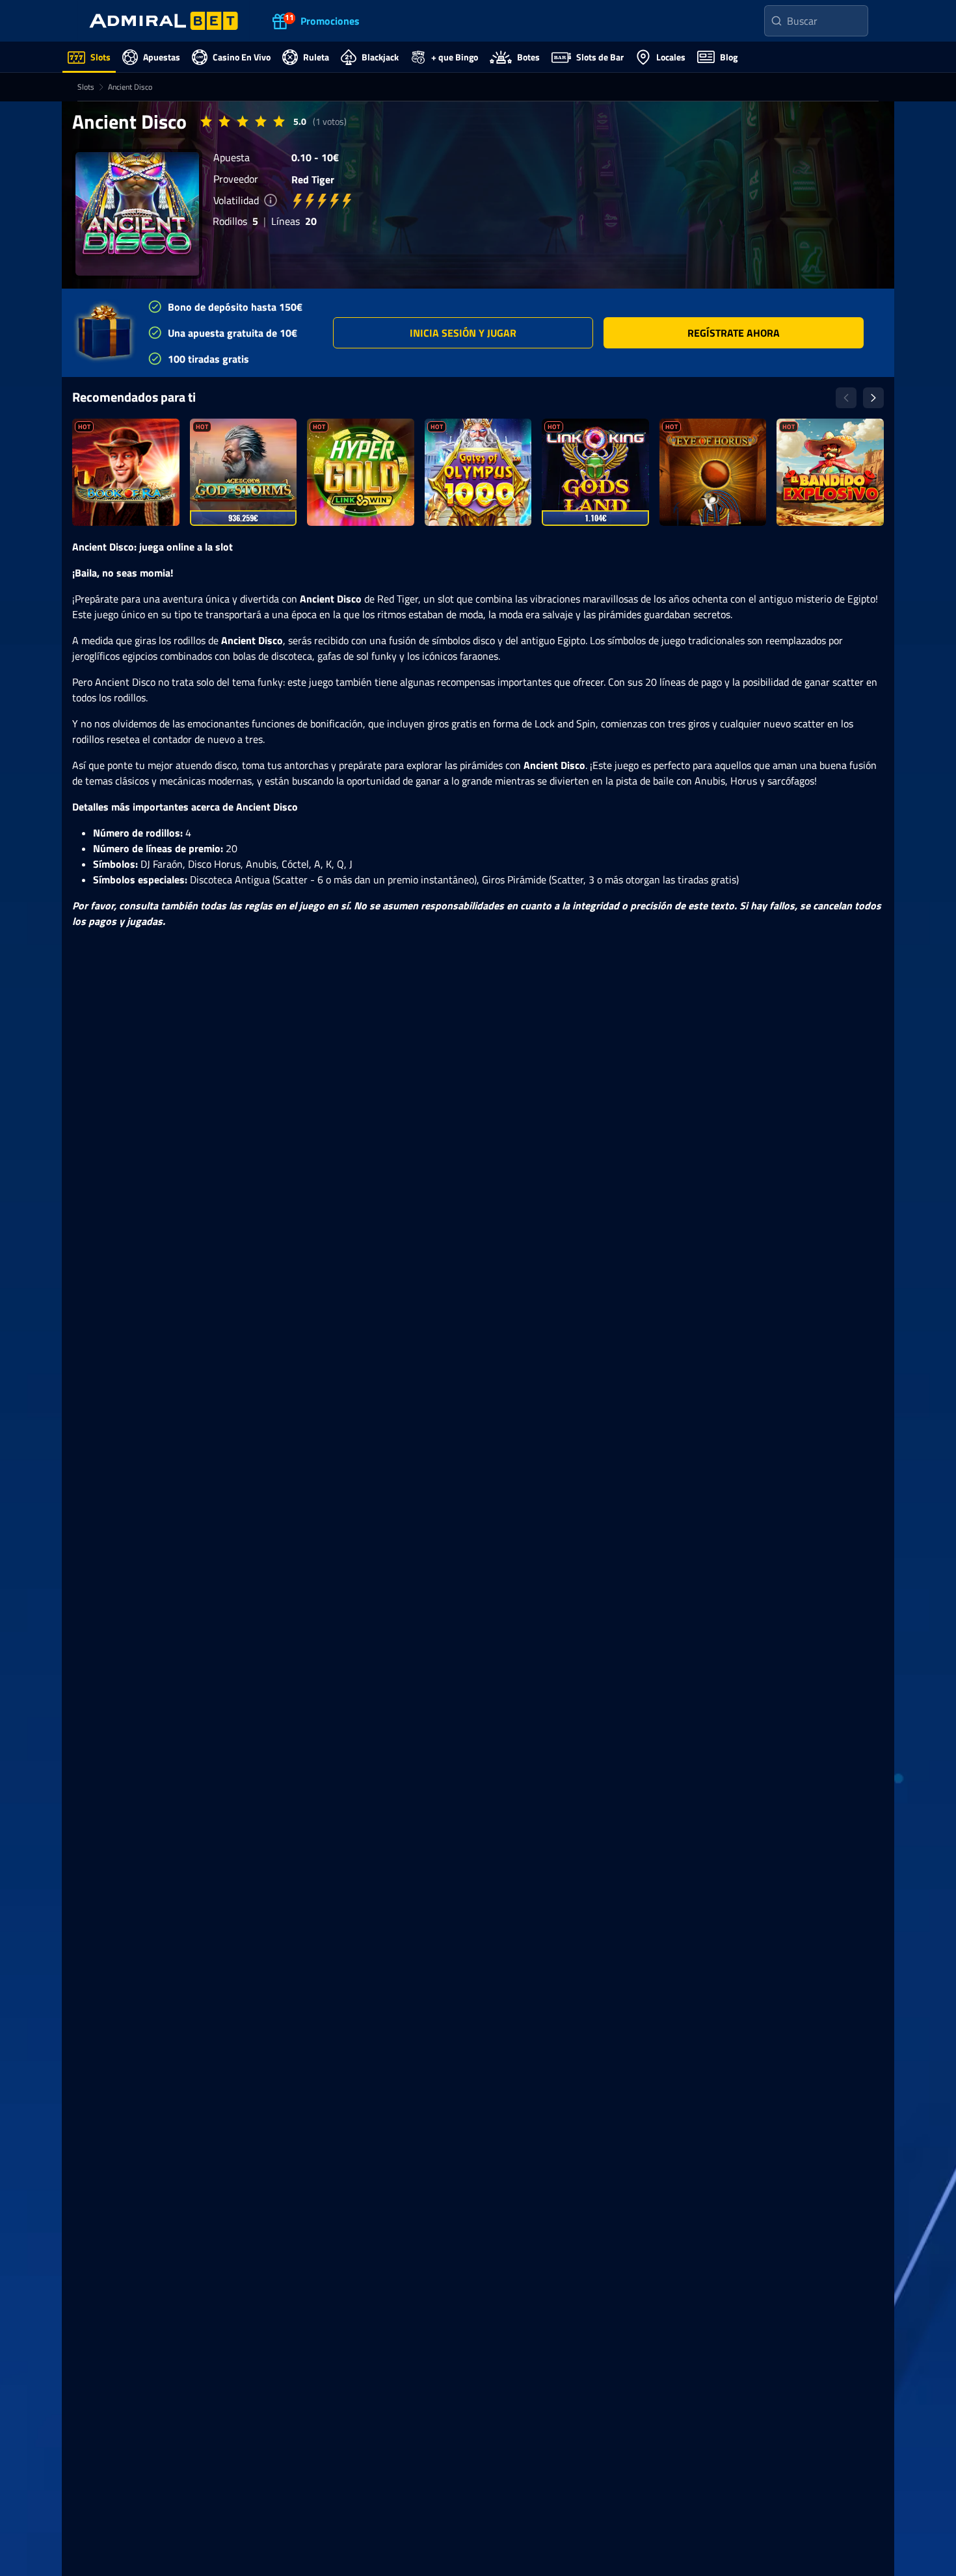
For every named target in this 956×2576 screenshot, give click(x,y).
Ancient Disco (130, 87)
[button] (463, 333)
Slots (86, 87)
